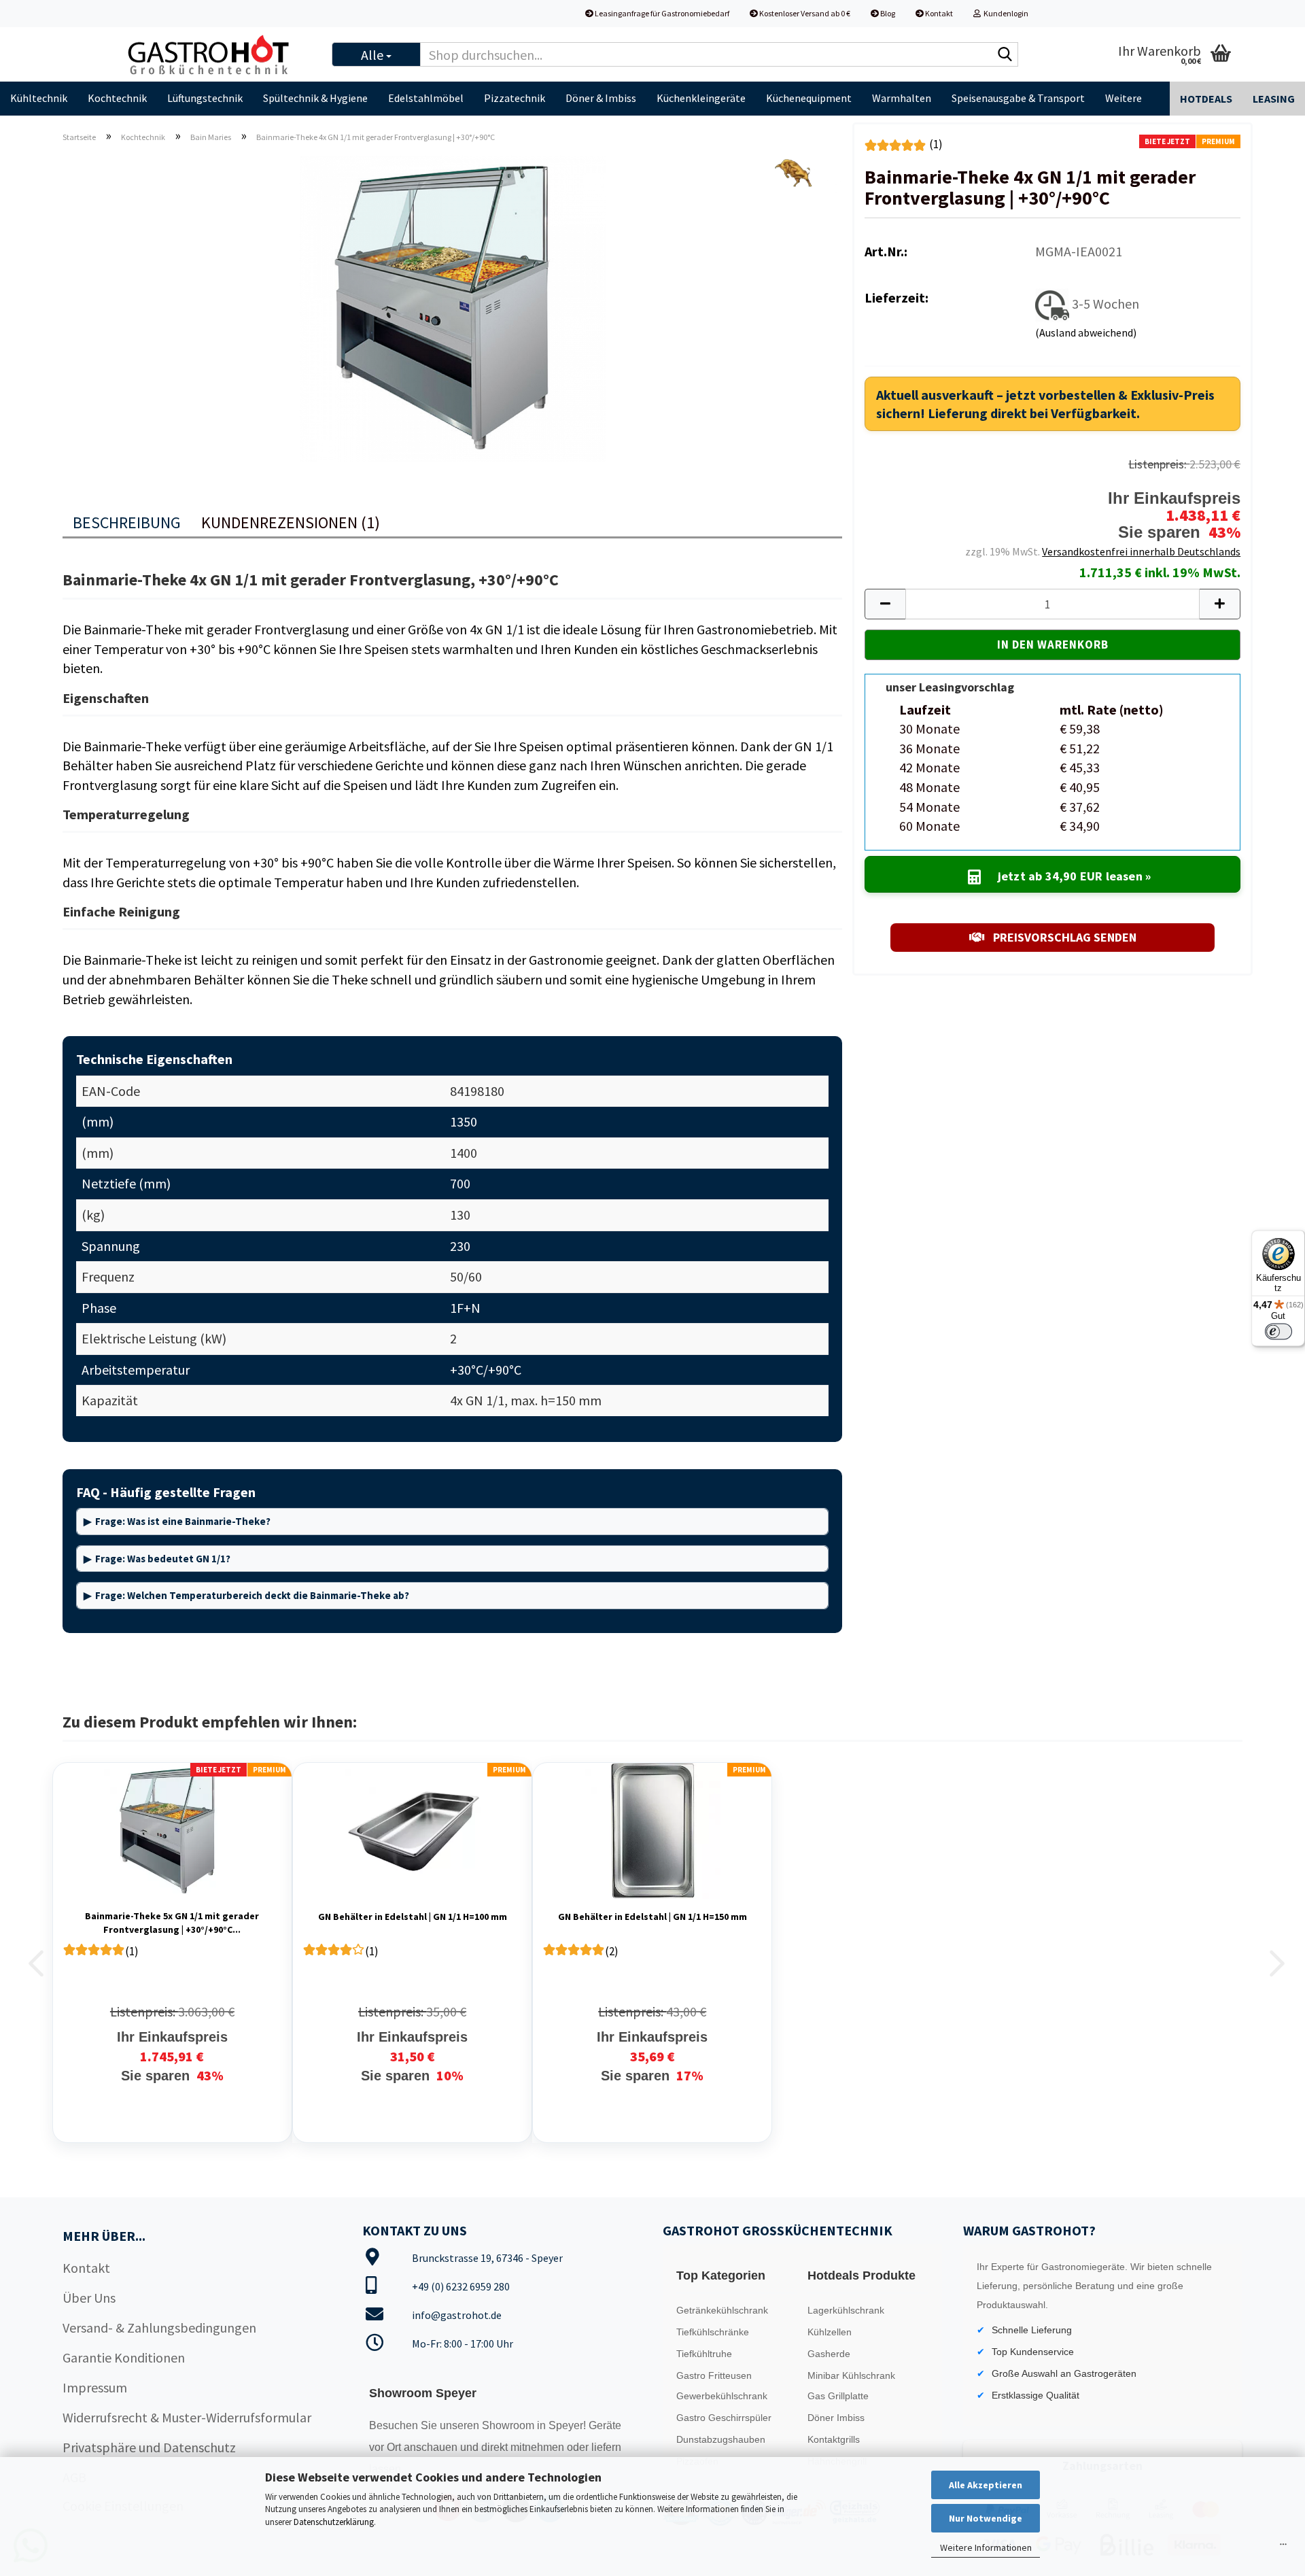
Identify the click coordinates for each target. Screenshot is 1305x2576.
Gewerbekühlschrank (722, 2396)
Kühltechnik (39, 98)
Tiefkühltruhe (704, 2354)
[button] (885, 604)
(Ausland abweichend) (1086, 332)
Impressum (95, 2387)
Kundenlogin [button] (1005, 13)
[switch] (1278, 1331)
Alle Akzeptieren (986, 2485)
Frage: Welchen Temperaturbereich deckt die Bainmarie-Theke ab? (252, 1595)
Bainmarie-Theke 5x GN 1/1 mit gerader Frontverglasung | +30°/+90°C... (172, 1923)
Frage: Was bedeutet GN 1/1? (163, 1559)
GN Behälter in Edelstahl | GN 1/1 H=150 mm (652, 1917)
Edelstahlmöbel (426, 98)
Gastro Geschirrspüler (724, 2418)
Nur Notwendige (986, 2518)
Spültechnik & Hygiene (315, 98)
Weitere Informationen (986, 2547)
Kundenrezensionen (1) (291, 522)
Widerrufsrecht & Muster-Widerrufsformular (187, 2417)
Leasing (1274, 99)
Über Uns (89, 2298)
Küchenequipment (809, 98)
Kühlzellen (830, 2332)
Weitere (1124, 98)
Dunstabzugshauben (721, 2439)
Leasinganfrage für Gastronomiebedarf (661, 13)
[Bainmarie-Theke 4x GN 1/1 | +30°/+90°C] (453, 306)
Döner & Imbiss (601, 98)
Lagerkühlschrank (846, 2310)
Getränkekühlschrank (722, 2310)
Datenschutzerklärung (334, 2522)
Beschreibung (127, 522)
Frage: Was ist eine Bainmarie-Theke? (183, 1521)
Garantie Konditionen (124, 2357)
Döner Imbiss (836, 2418)
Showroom (509, 2425)
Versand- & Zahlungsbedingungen (159, 2328)
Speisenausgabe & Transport (1018, 98)
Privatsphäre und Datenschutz (149, 2447)
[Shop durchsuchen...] (1005, 55)
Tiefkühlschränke (713, 2332)
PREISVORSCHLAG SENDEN (1063, 937)
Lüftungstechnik (205, 98)
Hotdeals (1206, 99)
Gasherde (829, 2354)
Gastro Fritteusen (714, 2375)
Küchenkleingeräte (701, 98)
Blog (887, 13)
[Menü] (1283, 2547)
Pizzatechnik (515, 98)
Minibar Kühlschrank (851, 2375)
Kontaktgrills (834, 2439)
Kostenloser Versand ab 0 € (804, 13)
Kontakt (938, 13)
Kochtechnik (117, 98)
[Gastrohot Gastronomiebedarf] (217, 54)
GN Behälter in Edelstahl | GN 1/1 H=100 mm (413, 1917)
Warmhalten (902, 98)
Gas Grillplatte (838, 2396)
